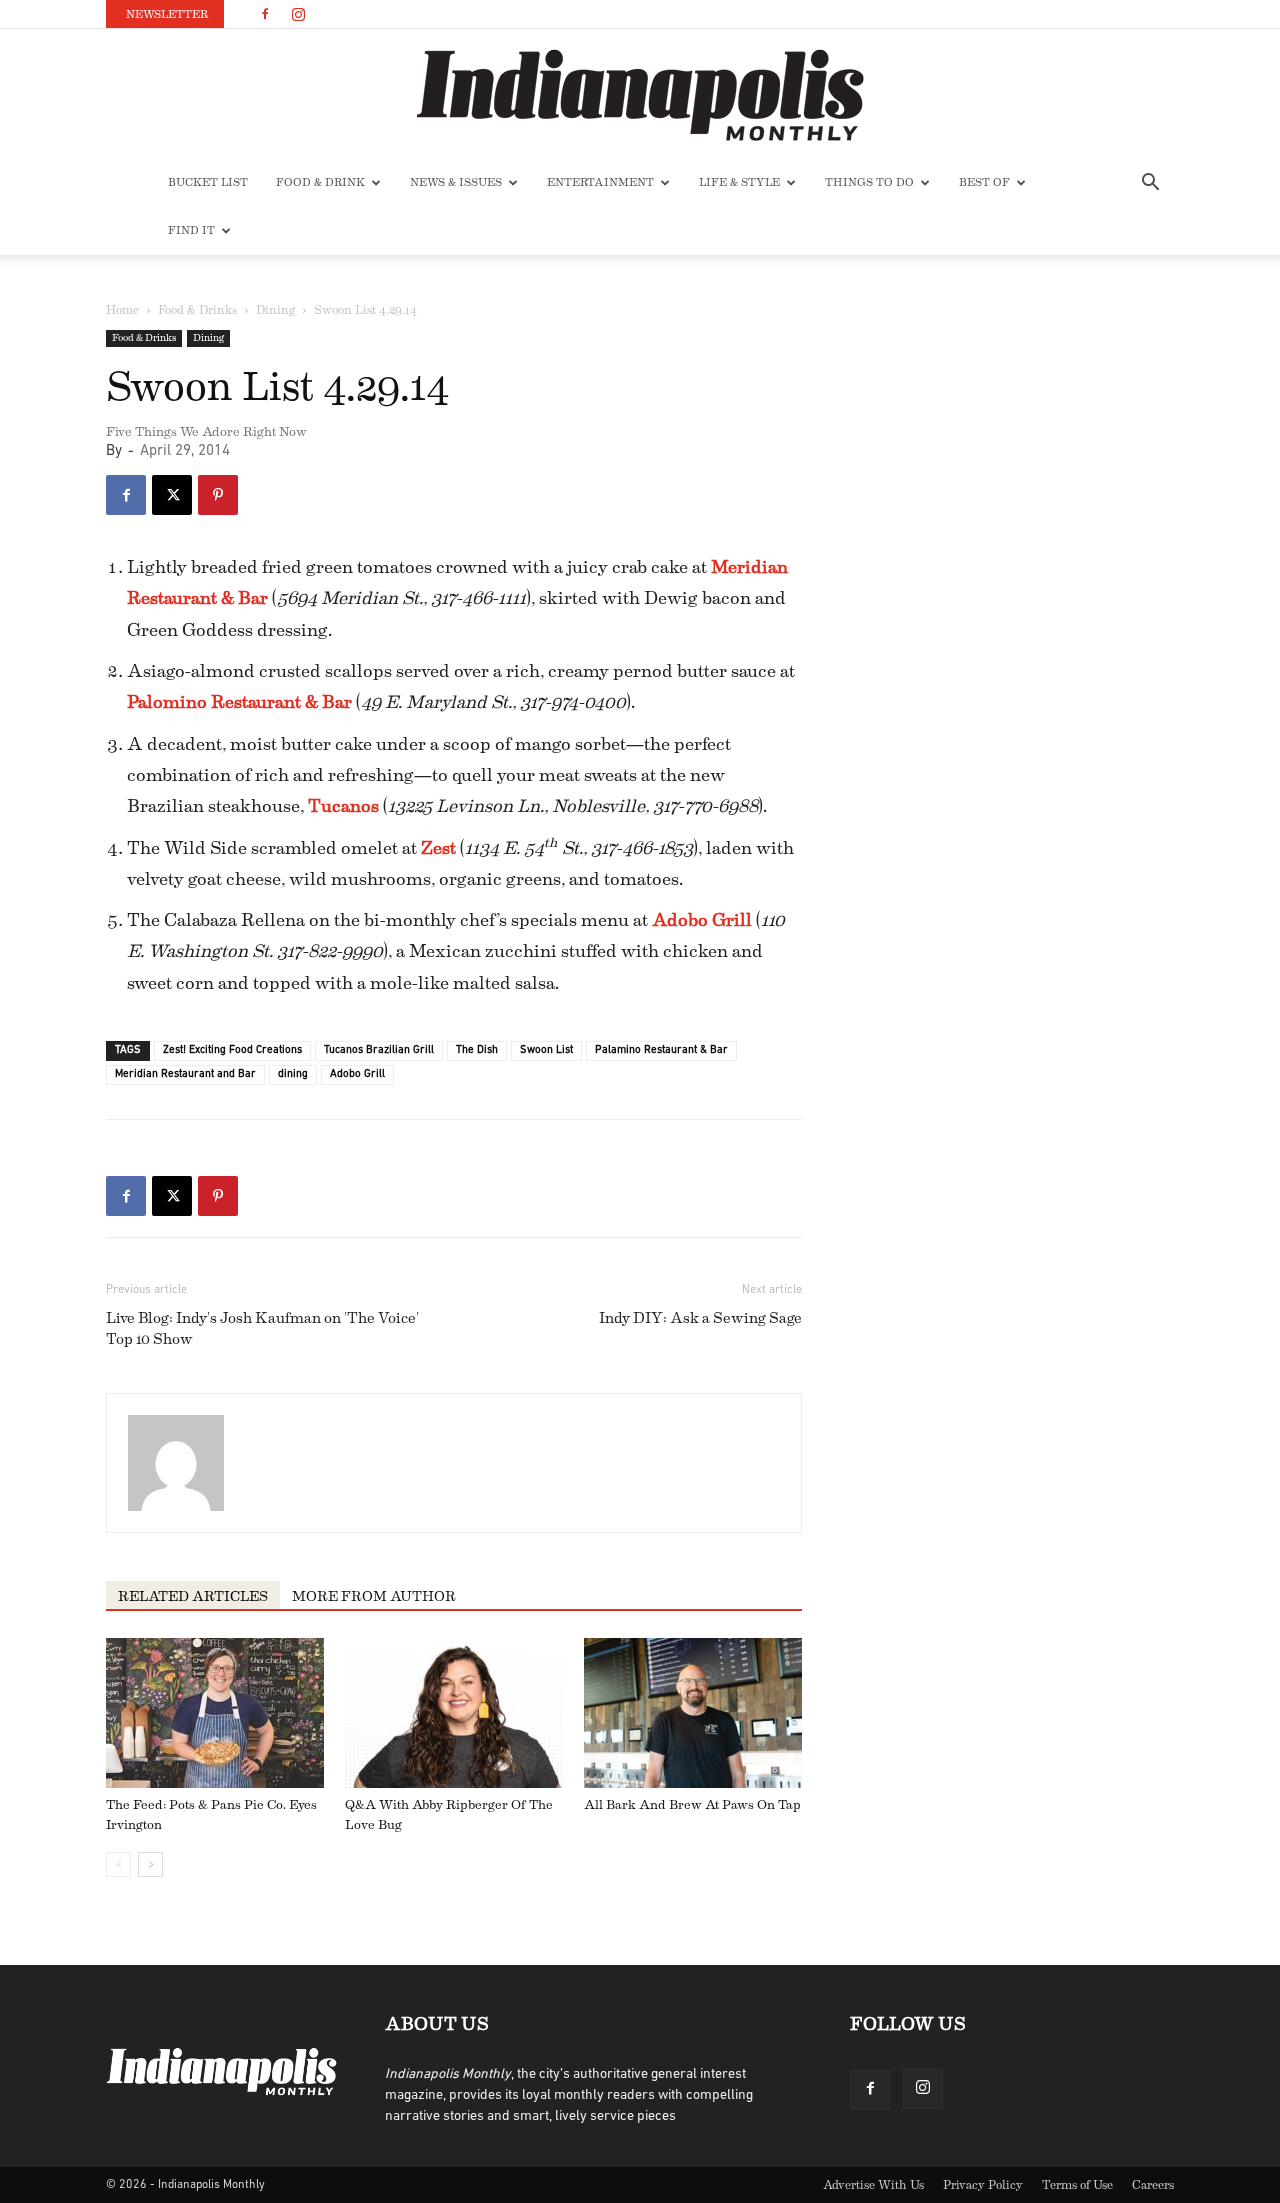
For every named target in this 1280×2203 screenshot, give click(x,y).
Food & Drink (320, 182)
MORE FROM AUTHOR (374, 1597)
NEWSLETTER (167, 14)
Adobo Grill (357, 1074)
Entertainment (600, 182)
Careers (1153, 2185)
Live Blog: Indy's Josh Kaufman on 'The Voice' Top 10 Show (262, 1329)
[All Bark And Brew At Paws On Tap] (693, 1713)
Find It (191, 230)
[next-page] (150, 1864)
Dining (275, 310)
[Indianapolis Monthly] (640, 95)
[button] (1150, 184)
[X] (172, 495)
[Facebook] (265, 14)
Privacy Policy (983, 2185)
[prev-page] (118, 1864)
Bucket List (208, 182)
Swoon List (546, 1050)
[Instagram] (298, 14)
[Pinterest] (218, 495)
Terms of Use (1077, 2185)
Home (122, 310)
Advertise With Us (873, 2185)
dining (293, 1074)
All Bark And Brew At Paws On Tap (692, 1804)
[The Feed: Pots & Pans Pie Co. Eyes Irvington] (215, 1713)
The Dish (477, 1050)
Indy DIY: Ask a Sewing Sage (700, 1318)
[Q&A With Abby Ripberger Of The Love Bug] (454, 1713)
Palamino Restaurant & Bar (661, 1050)
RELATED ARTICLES (193, 1597)
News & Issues (456, 182)
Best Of (984, 182)
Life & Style (739, 182)
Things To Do (869, 182)
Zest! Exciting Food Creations (232, 1050)
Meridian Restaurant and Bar (185, 1074)
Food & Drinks (197, 310)
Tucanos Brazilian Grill (379, 1050)
